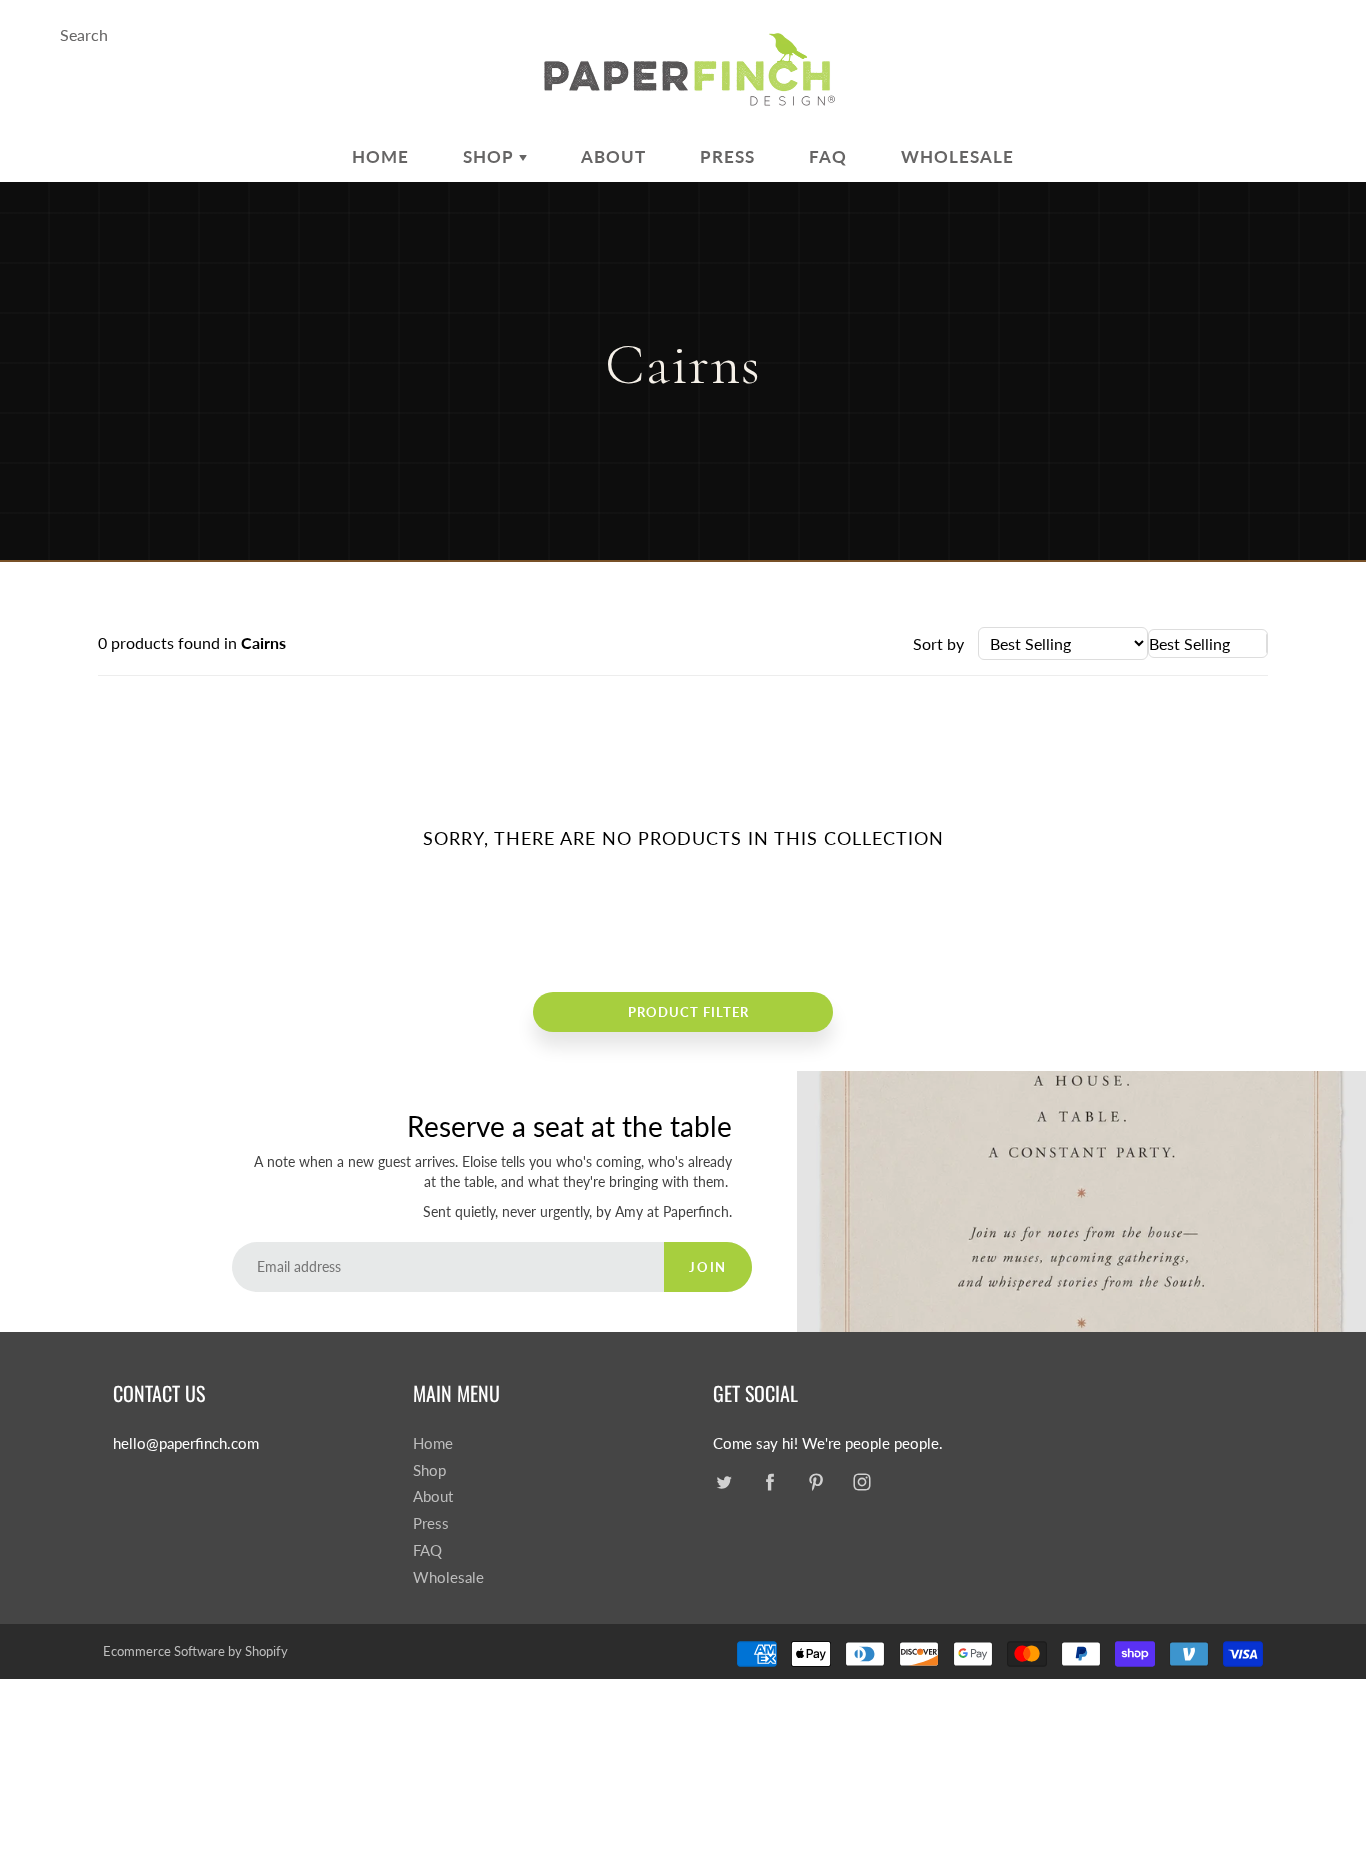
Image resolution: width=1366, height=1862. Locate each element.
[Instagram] (861, 1482)
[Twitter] (723, 1482)
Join (707, 1267)
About (613, 156)
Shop (491, 156)
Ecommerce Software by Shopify (195, 1651)
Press (727, 156)
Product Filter (688, 1012)
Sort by (938, 643)
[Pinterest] (815, 1482)
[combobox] (1208, 643)
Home (380, 156)
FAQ (828, 156)
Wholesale (957, 156)
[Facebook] (769, 1482)
